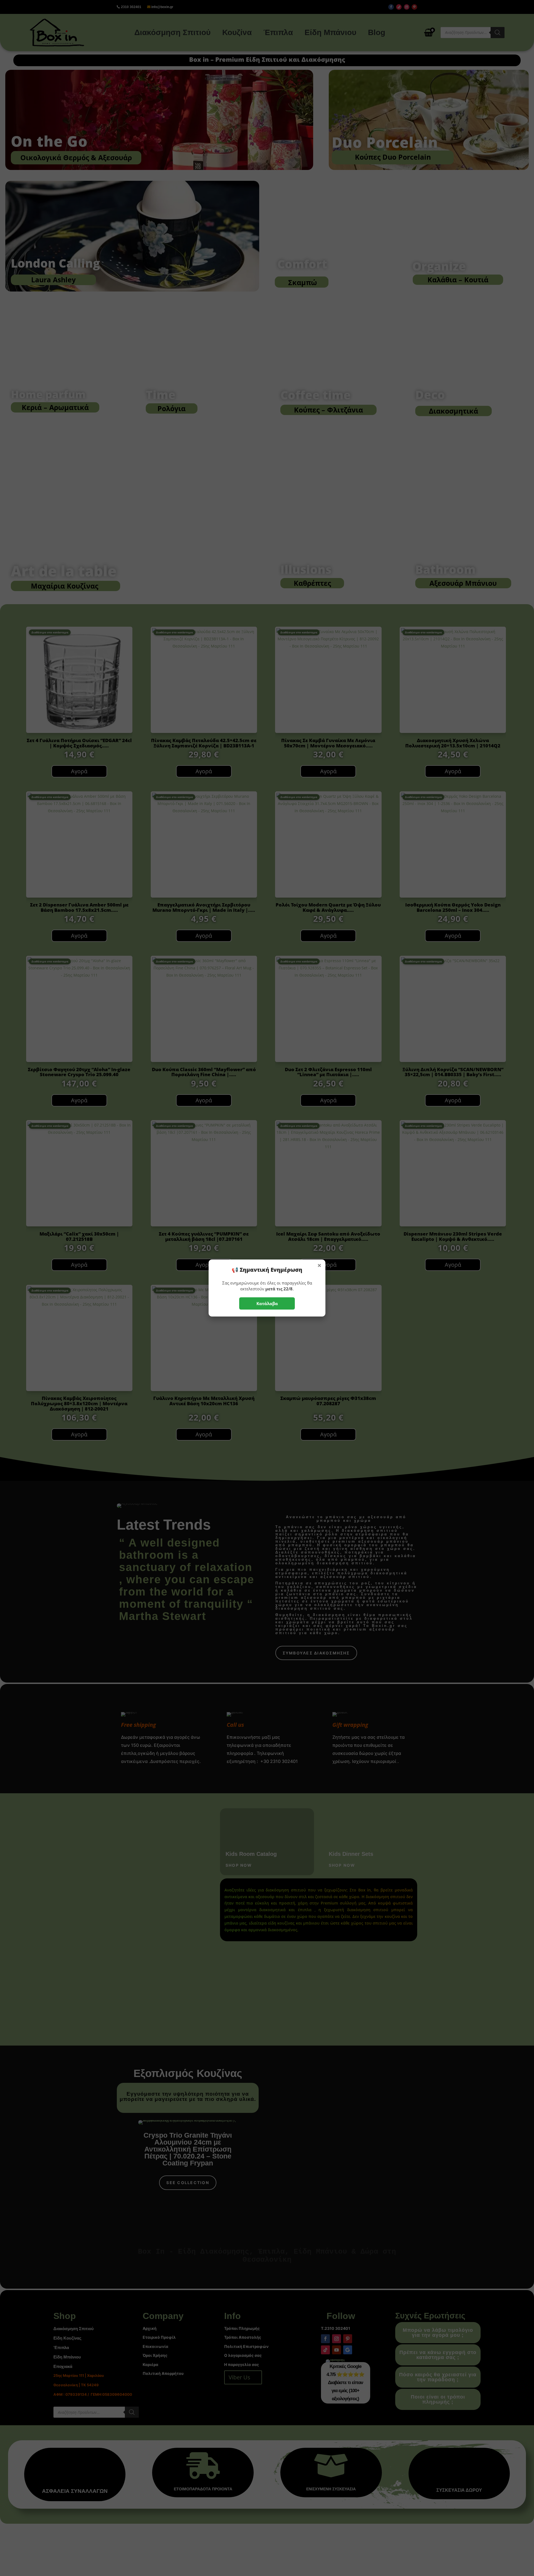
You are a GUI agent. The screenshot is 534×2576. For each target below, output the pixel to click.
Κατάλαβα (267, 1303)
